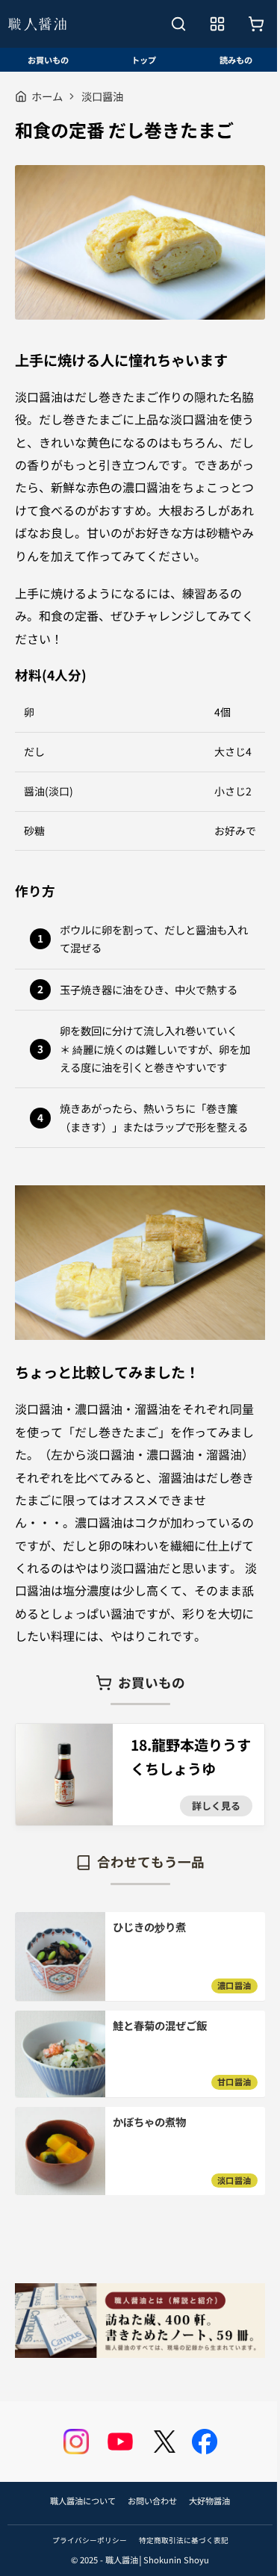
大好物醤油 (209, 2501)
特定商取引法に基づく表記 (184, 2540)
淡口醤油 (102, 96)
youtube (120, 2442)
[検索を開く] (178, 24)
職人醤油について (83, 2501)
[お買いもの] (256, 24)
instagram (76, 2442)
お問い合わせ (152, 2501)
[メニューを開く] (217, 24)
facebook (205, 2442)
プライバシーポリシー (90, 2540)
